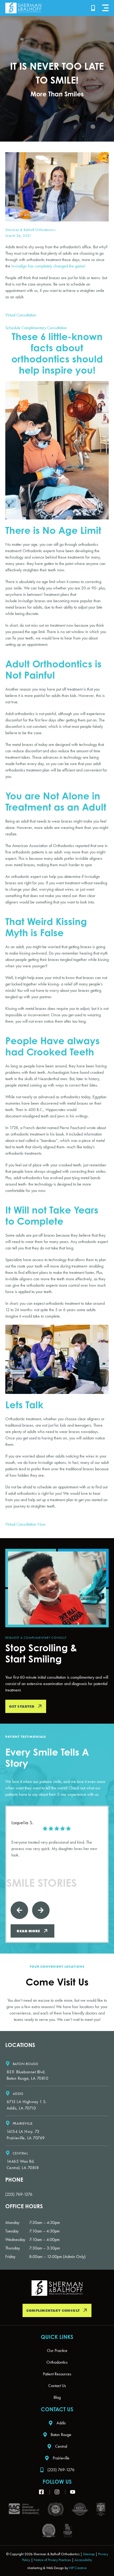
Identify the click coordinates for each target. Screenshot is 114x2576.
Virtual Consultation (21, 315)
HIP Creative (78, 2568)
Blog (57, 2397)
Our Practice (57, 2350)
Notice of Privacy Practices (52, 2560)
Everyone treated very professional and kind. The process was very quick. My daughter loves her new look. (54, 1849)
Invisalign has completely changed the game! (49, 266)
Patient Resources (57, 2374)
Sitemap (89, 2554)
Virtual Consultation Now (25, 1524)
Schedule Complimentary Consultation (36, 328)
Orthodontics (57, 2362)
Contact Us (57, 2386)
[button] (105, 8)
